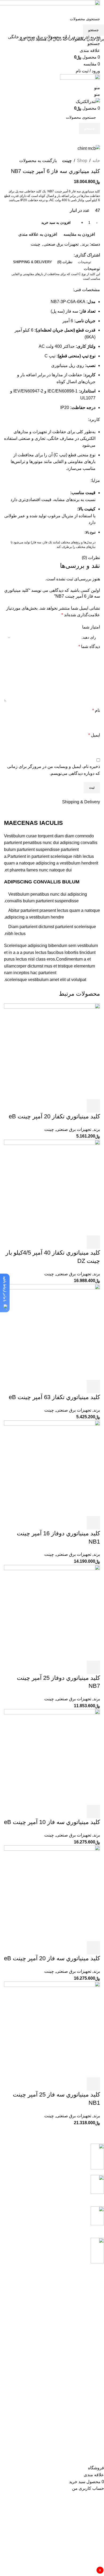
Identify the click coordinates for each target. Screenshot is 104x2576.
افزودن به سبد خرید (56, 223)
